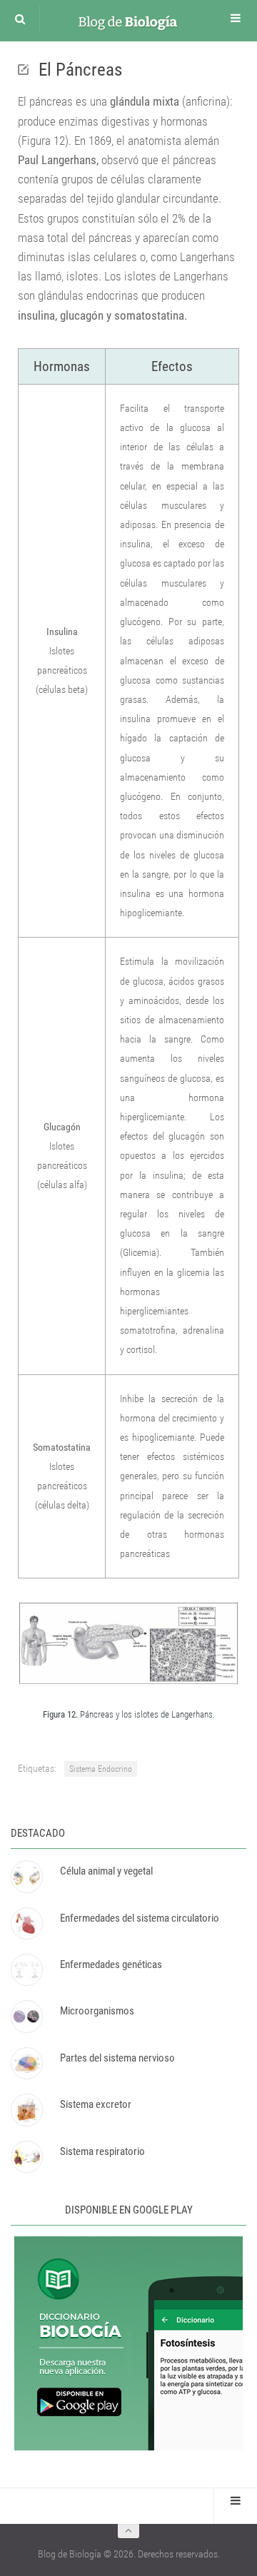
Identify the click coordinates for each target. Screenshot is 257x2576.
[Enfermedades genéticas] (26, 1970)
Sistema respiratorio (102, 2151)
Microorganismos (97, 2011)
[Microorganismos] (26, 2016)
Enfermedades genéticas (111, 1964)
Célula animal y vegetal (106, 1871)
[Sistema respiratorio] (26, 2157)
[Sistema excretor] (26, 2110)
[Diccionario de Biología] (128, 2447)
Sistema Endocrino (101, 1769)
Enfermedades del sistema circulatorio (140, 1918)
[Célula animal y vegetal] (26, 1876)
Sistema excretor (96, 2104)
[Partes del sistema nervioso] (26, 2063)
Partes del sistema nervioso (117, 2058)
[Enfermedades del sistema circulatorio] (26, 1923)
